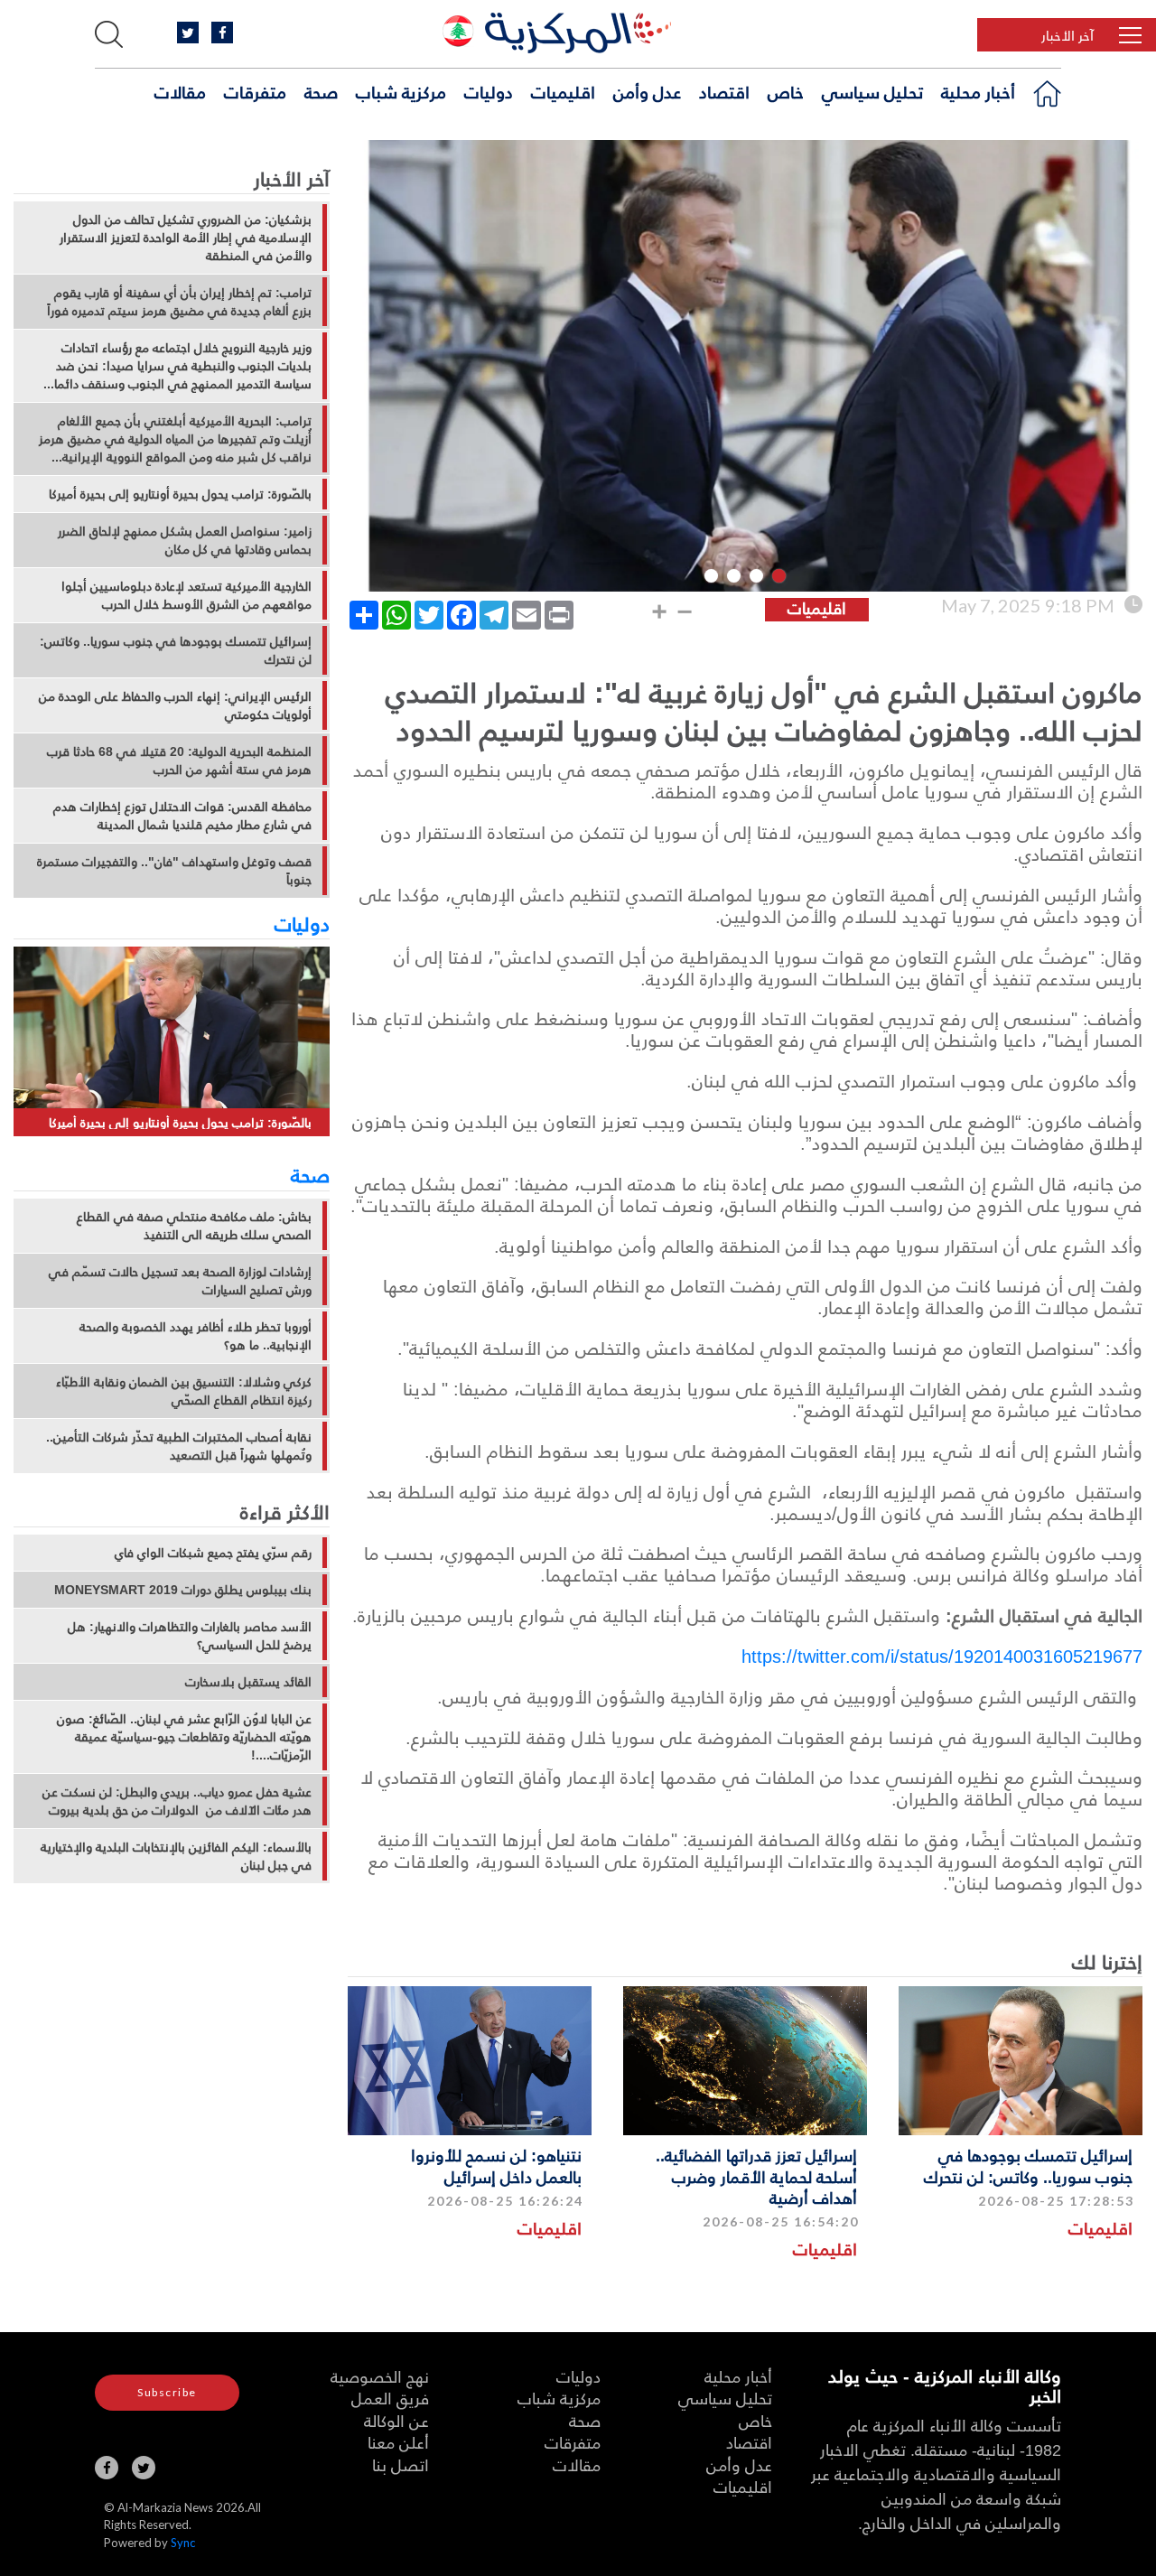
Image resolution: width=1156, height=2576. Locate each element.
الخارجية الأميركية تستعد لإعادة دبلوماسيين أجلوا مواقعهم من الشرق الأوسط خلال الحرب (186, 595)
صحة (321, 91)
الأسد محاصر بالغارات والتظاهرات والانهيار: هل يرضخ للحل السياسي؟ (190, 1636)
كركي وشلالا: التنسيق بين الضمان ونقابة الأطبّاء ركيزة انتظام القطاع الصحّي (184, 1391)
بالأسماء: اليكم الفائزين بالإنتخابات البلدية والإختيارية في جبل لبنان (176, 1856)
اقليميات (563, 91)
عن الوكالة (396, 2420)
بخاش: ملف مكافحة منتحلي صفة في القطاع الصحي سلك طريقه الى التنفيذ (194, 1226)
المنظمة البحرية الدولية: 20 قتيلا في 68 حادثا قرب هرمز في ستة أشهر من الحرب (179, 761)
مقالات (180, 91)
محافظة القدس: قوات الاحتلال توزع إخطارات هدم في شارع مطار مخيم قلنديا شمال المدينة (182, 816)
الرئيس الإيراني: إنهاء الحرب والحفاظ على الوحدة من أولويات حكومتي (175, 705)
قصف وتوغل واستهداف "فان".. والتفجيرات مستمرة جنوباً (174, 871)
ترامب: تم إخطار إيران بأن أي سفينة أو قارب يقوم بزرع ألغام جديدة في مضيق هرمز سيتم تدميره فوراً (179, 302)
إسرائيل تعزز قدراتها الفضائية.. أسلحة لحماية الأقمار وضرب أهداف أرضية (756, 2176)
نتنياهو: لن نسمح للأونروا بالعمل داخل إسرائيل (496, 2165)
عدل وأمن (647, 91)
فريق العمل (390, 2398)
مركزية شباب (401, 91)
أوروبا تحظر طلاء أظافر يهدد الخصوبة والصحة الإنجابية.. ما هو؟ (196, 1336)
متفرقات (255, 91)
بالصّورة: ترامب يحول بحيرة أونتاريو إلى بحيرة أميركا (180, 494)
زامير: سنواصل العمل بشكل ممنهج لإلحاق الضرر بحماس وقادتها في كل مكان (185, 540)
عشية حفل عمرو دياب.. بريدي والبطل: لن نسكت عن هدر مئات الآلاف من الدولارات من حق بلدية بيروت (177, 1801)
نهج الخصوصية (380, 2376)
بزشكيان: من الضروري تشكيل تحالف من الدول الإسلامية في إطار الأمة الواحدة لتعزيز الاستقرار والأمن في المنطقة (186, 238)
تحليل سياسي (872, 91)
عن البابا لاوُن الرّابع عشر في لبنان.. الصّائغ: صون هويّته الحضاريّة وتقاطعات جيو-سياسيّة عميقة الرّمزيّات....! (184, 1737)
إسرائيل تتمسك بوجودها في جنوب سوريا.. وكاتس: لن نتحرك (1028, 2165)
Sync (183, 2543)
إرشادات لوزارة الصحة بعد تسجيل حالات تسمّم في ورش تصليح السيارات (180, 1281)
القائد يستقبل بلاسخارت (248, 1682)
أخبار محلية (978, 91)
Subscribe (167, 2392)
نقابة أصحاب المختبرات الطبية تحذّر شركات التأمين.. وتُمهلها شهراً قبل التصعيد (179, 1446)
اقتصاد (724, 91)
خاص (786, 91)
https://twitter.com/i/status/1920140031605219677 (942, 1656)
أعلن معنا (398, 2442)
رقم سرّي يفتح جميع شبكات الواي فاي (213, 1553)
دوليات (489, 91)
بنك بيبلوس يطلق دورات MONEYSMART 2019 (183, 1590)
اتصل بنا (401, 2464)
